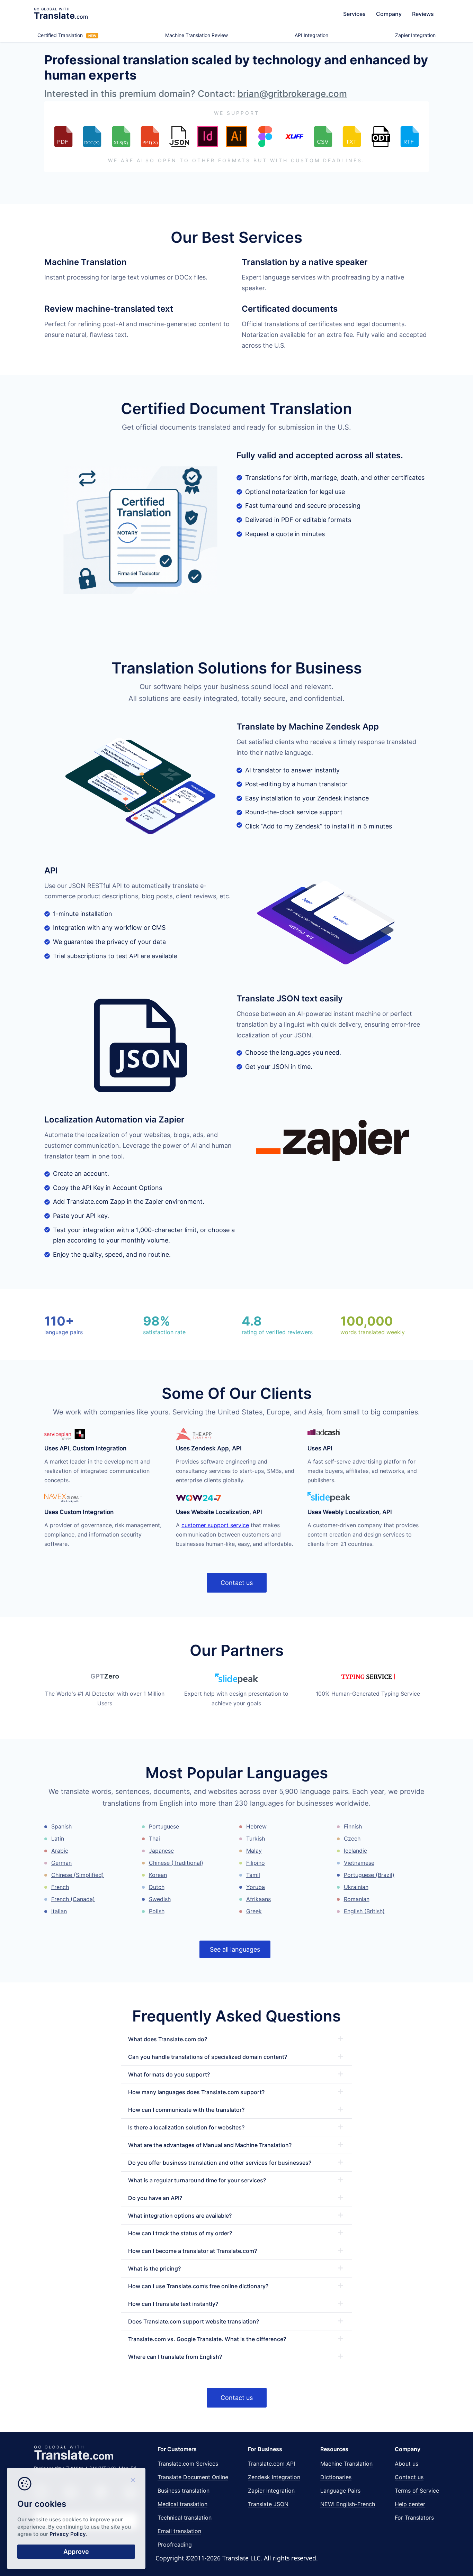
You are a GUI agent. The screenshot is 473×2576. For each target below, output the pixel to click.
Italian (59, 1911)
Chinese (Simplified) (78, 1875)
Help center (410, 2504)
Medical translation (182, 2504)
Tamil (253, 1875)
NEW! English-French (348, 2504)
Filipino (256, 1863)
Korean (158, 1875)
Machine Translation (346, 2464)
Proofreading (175, 2545)
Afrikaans (258, 1899)
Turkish (256, 1839)
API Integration (311, 35)
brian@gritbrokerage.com (292, 94)
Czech (352, 1839)
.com (61, 16)
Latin (58, 1839)
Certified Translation (67, 35)
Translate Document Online (193, 2477)
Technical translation (185, 2518)
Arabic (60, 1851)
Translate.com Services (188, 2464)
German (61, 1863)
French (60, 1887)
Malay (254, 1851)
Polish (157, 1911)
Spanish (61, 1826)
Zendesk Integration (274, 2477)
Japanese (161, 1851)
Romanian (357, 1899)
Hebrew (256, 1826)
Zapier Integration (415, 35)
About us (407, 2464)
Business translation (184, 2491)
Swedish (160, 1899)
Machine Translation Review (197, 35)
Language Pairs (340, 2491)
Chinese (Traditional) (176, 1863)
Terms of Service (417, 2491)
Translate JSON (268, 2504)
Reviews (423, 14)
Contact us (237, 1583)
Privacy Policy (68, 2534)
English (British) (364, 1911)
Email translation (179, 2531)
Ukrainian (356, 1887)
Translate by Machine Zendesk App (308, 727)
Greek (254, 1911)
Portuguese (164, 1826)
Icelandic (355, 1851)
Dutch (157, 1887)
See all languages (235, 1949)
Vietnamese (359, 1863)
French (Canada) (73, 1899)
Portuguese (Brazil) (369, 1875)
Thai (154, 1839)
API (51, 870)
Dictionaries (336, 2477)
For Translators (414, 2518)
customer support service (215, 1525)
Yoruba (256, 1887)
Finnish (353, 1826)
